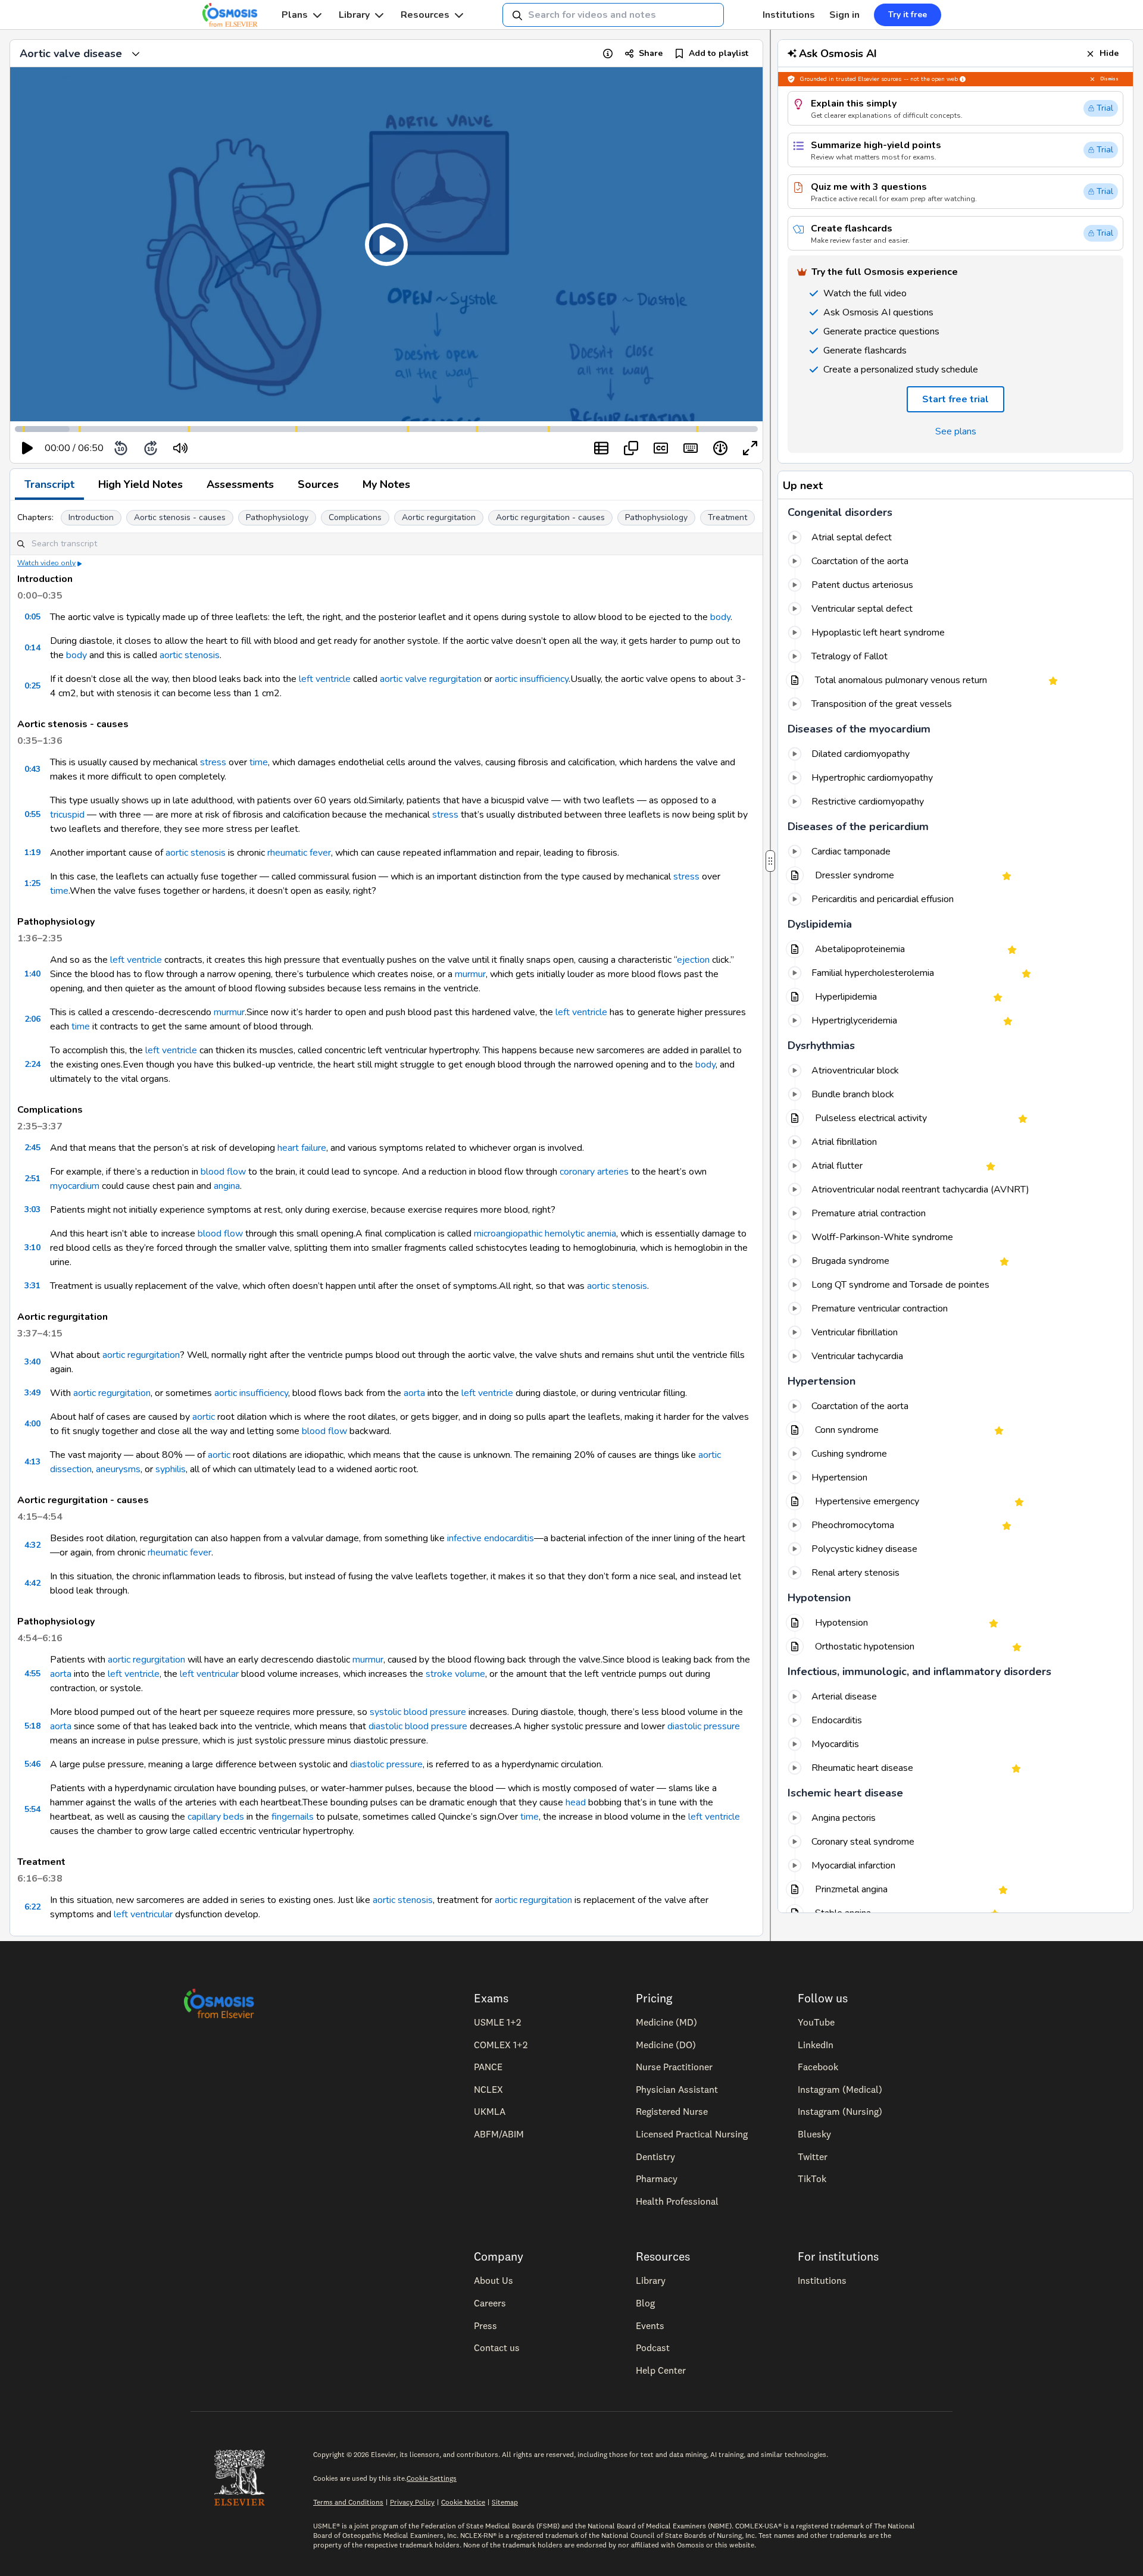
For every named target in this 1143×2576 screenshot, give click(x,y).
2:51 (32, 1179)
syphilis (171, 1469)
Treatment (727, 517)
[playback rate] (720, 448)
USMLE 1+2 (497, 2022)
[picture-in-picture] (631, 448)
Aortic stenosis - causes (180, 517)
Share (651, 53)
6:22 (32, 1907)
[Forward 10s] (151, 448)
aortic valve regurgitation (431, 679)
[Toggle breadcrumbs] (136, 54)
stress (213, 762)
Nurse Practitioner (674, 2067)
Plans (295, 15)
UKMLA (490, 2111)
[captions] (661, 448)
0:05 (32, 617)
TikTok (812, 2179)
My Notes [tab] (386, 484)
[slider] (229, 448)
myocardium (75, 1186)
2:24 (32, 1064)
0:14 (32, 648)
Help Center (661, 2370)
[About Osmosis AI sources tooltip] (963, 79)
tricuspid (67, 815)
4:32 (32, 1545)
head (576, 1802)
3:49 (32, 1393)
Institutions (789, 15)
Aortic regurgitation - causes (550, 517)
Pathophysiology (277, 517)
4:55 (32, 1674)
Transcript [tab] (49, 484)
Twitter (813, 2156)
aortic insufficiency (532, 679)
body (720, 617)
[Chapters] (601, 448)
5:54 (32, 1809)
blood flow (223, 1172)
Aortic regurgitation (439, 517)
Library (354, 15)
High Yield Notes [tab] (140, 484)
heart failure (302, 1148)
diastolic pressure (704, 1726)
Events (650, 2325)
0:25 (32, 686)
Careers (490, 2303)
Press (485, 2325)
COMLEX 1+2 (501, 2045)
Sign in (844, 15)
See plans (956, 431)
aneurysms (118, 1469)
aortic (204, 1417)
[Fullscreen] (750, 448)
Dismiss (1109, 79)
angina (227, 1186)
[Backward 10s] (121, 448)
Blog (645, 2303)
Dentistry (655, 2156)
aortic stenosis (190, 655)
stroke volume (455, 1674)
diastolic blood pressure (418, 1726)
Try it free (908, 15)
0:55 (32, 814)
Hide (1109, 53)
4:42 (32, 1583)
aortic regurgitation (141, 1355)
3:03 (32, 1209)
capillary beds (216, 1817)
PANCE (488, 2067)
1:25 (32, 883)
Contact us (497, 2347)
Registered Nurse (672, 2111)
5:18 (32, 1726)
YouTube (816, 2022)
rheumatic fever (299, 853)
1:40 (32, 974)
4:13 (32, 1462)
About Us (494, 2280)
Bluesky (814, 2134)
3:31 (32, 1286)
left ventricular (209, 1674)
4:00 (32, 1424)
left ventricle (325, 679)
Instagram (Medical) (840, 2089)
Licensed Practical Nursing (692, 2134)
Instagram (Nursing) (840, 2111)
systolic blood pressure (418, 1712)
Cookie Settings (432, 2478)
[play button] (27, 448)
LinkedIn (816, 2045)
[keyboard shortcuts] (691, 448)
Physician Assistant (677, 2089)
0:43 (32, 769)
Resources (425, 15)
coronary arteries (594, 1172)
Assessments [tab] (240, 484)
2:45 (32, 1148)
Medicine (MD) (666, 2022)
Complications (355, 517)
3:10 (32, 1248)
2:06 (32, 1019)
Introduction (91, 517)
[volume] (180, 448)
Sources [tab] (318, 484)
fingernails (293, 1817)
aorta (414, 1393)
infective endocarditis (491, 1538)
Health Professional (677, 2201)
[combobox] (613, 15)
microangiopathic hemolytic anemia (545, 1234)
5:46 (32, 1764)
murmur (470, 974)
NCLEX (488, 2089)
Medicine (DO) (666, 2045)
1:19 (32, 852)
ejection (693, 960)
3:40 (32, 1362)
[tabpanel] (386, 1218)
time (259, 762)
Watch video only (46, 563)
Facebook (818, 2067)
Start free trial (955, 399)
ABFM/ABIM (499, 2134)
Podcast (653, 2347)
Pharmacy (657, 2179)
